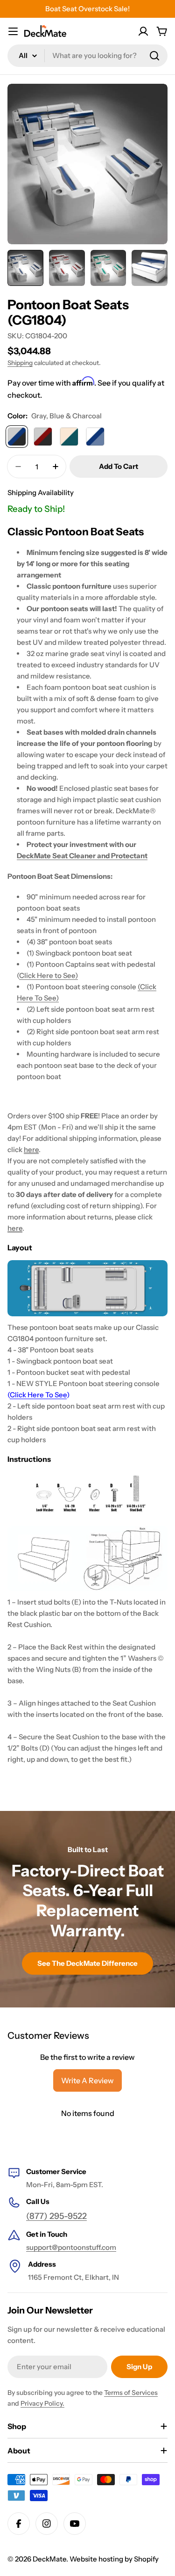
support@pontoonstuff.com (71, 2247)
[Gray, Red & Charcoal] (43, 437)
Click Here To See (38, 1395)
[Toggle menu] (13, 31)
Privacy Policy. (42, 2403)
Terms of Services (131, 2393)
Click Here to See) (49, 975)
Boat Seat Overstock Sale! (87, 9)
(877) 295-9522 (56, 2216)
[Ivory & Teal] (69, 437)
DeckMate (49, 2559)
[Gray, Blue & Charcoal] (17, 437)
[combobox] (87, 56)
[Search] (154, 56)
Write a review (87, 2080)
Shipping (20, 363)
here (31, 1149)
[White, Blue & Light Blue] (95, 437)
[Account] (143, 31)
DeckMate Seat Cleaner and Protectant (82, 856)
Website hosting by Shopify (114, 2559)
